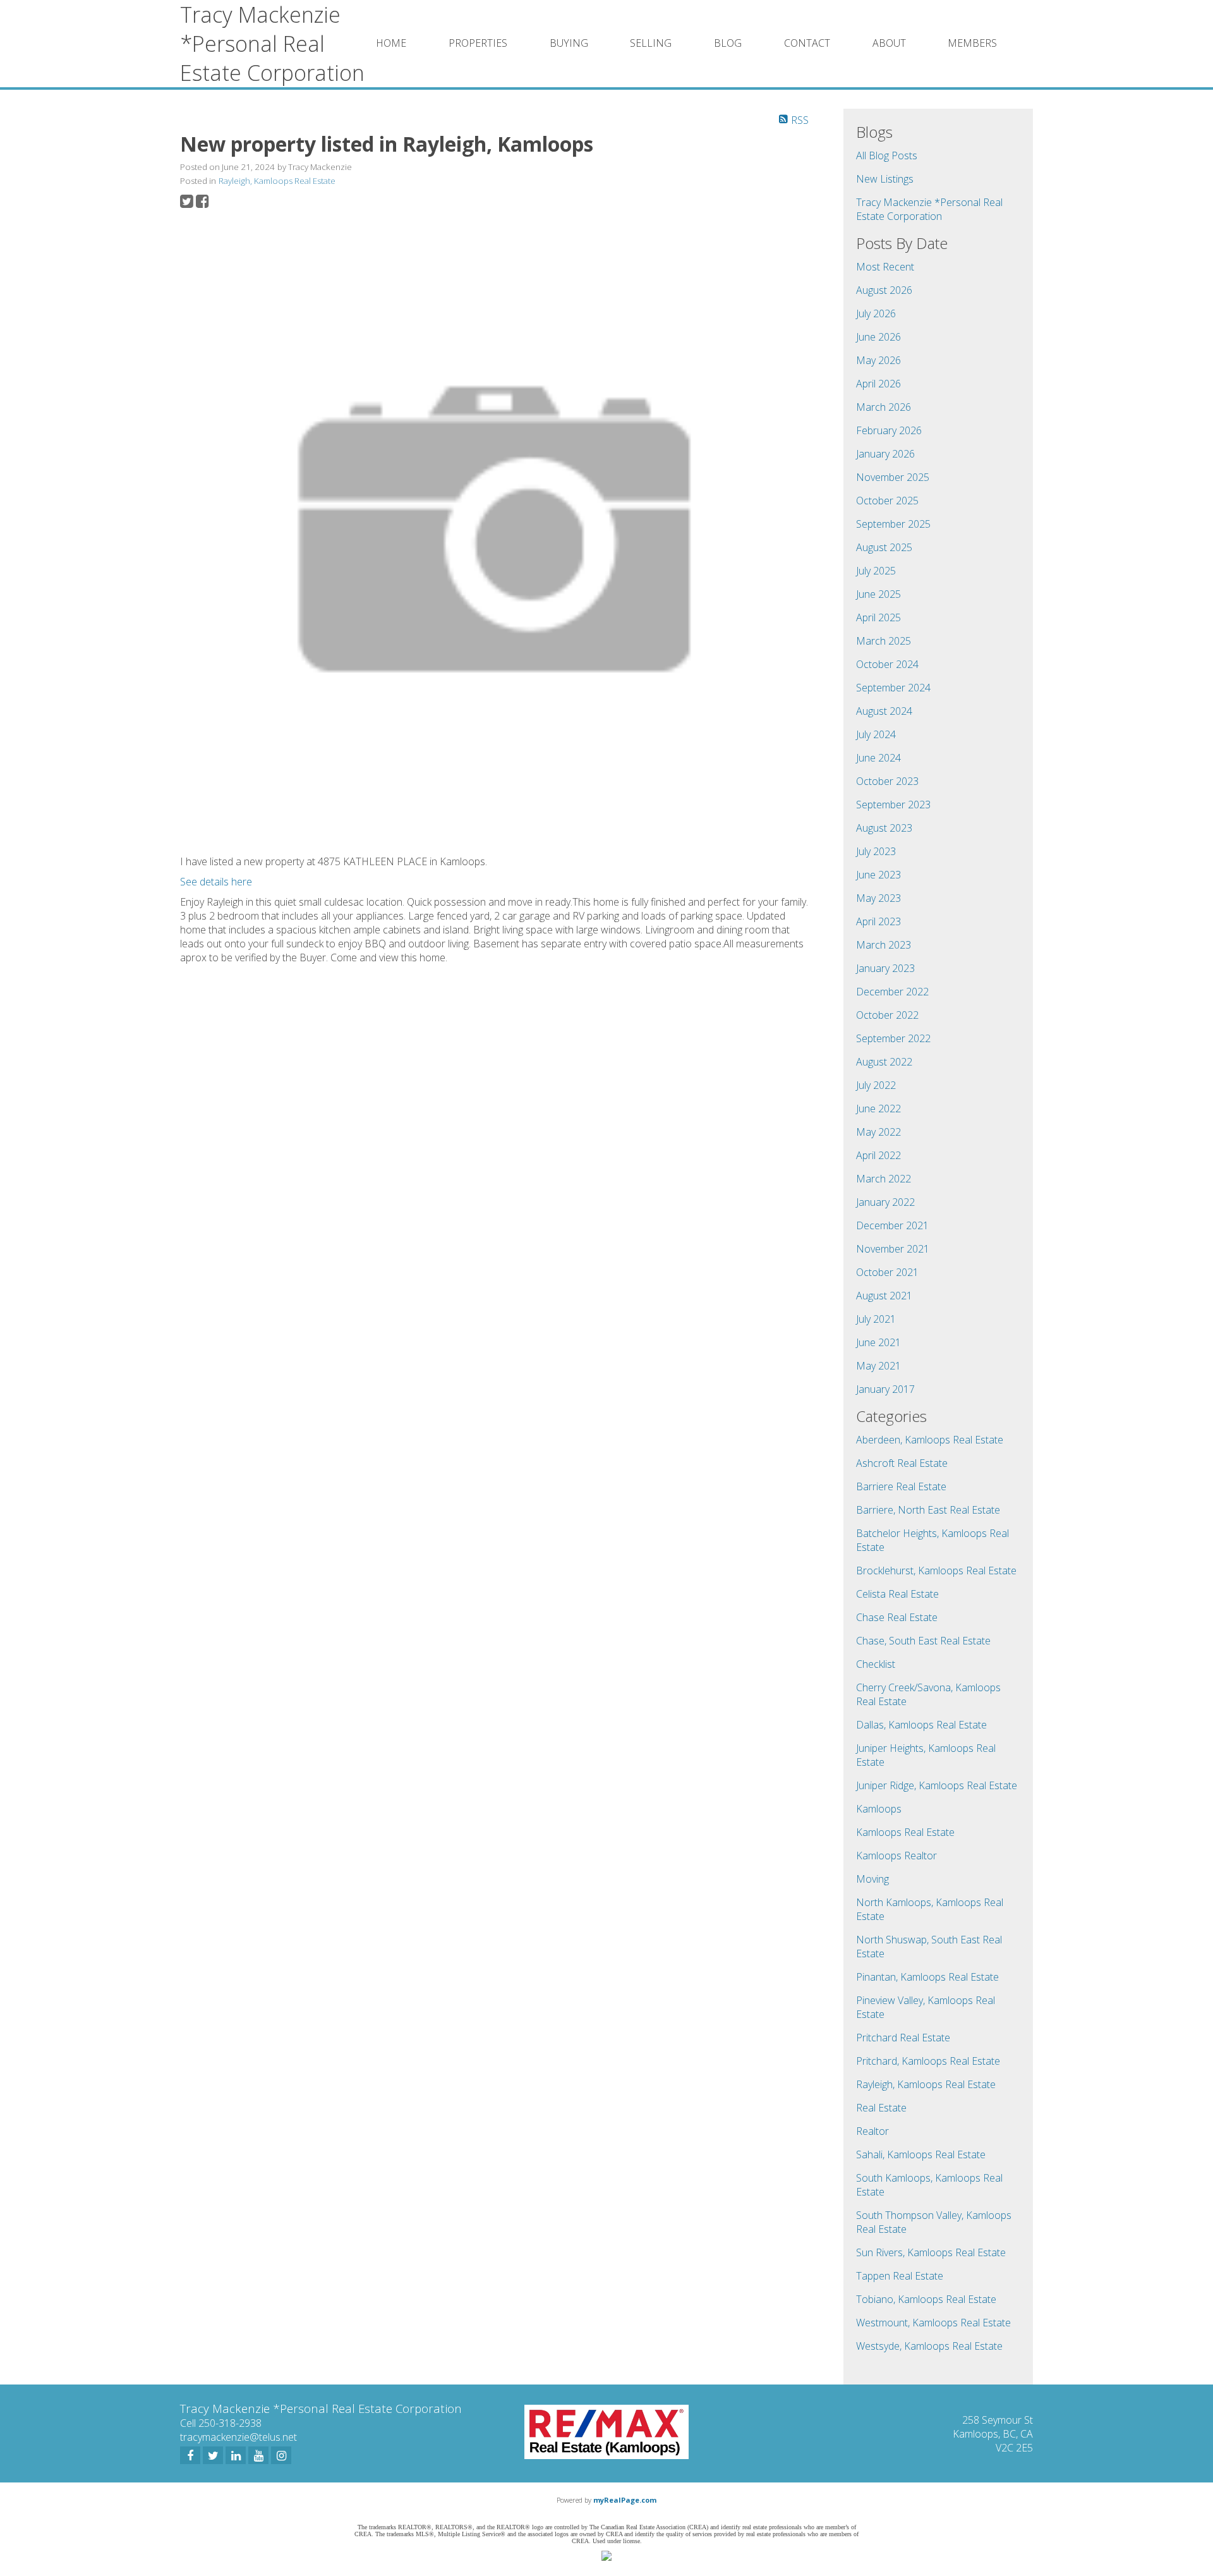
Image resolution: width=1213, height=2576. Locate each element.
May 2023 (878, 898)
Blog (728, 43)
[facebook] (190, 2455)
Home (391, 43)
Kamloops (879, 1809)
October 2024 (887, 664)
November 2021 (893, 1249)
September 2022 (893, 1038)
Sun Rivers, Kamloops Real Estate (931, 2252)
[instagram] (281, 2455)
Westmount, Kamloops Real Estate (933, 2323)
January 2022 (885, 1202)
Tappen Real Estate (900, 2276)
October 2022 (887, 1015)
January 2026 (885, 454)
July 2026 (876, 313)
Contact (807, 43)
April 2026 (878, 384)
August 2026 (884, 290)
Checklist (876, 1664)
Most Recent (885, 267)
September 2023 (893, 805)
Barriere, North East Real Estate (928, 1510)
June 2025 (878, 594)
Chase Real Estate (897, 1617)
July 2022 (876, 1085)
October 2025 (887, 501)
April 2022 (878, 1155)
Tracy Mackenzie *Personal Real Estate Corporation (929, 209)
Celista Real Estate (897, 1594)
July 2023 (876, 851)
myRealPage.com (625, 2500)
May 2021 (878, 1366)
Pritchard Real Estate (903, 2038)
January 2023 (885, 968)
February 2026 (889, 430)
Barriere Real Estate (901, 1486)
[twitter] (213, 2455)
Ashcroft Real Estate (902, 1463)
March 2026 (884, 407)
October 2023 (887, 781)
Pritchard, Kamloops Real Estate (928, 2061)
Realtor (872, 2131)
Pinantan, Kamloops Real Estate (927, 1977)
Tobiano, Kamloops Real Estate (926, 2299)
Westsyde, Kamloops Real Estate (929, 2346)
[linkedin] (236, 2455)
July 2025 (876, 571)
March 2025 (884, 641)
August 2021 (884, 1296)
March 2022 (884, 1179)
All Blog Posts (887, 155)
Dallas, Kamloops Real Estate (921, 1725)
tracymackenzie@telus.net (238, 2437)
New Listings (885, 179)
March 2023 (884, 945)
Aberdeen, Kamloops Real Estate (930, 1440)
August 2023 (884, 828)
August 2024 (884, 711)
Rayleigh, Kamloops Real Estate (277, 181)
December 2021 (892, 1225)
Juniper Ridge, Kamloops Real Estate (937, 1785)
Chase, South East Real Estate (923, 1641)
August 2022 (884, 1062)
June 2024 (878, 758)
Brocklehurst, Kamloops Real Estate (936, 1571)
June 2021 (878, 1342)
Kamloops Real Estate (905, 1832)
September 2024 (893, 688)
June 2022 (878, 1109)
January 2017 (885, 1389)
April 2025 (878, 617)
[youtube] (258, 2455)
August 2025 (884, 547)
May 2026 (878, 360)
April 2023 (878, 921)
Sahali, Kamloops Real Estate (921, 2154)
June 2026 (878, 337)
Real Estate (881, 2108)
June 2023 (878, 875)
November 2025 (893, 477)
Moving (872, 1879)
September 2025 (893, 524)
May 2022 (878, 1132)
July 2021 (876, 1319)
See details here (216, 882)
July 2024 (876, 734)
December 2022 (892, 992)
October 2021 (887, 1272)
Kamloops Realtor (896, 1856)
